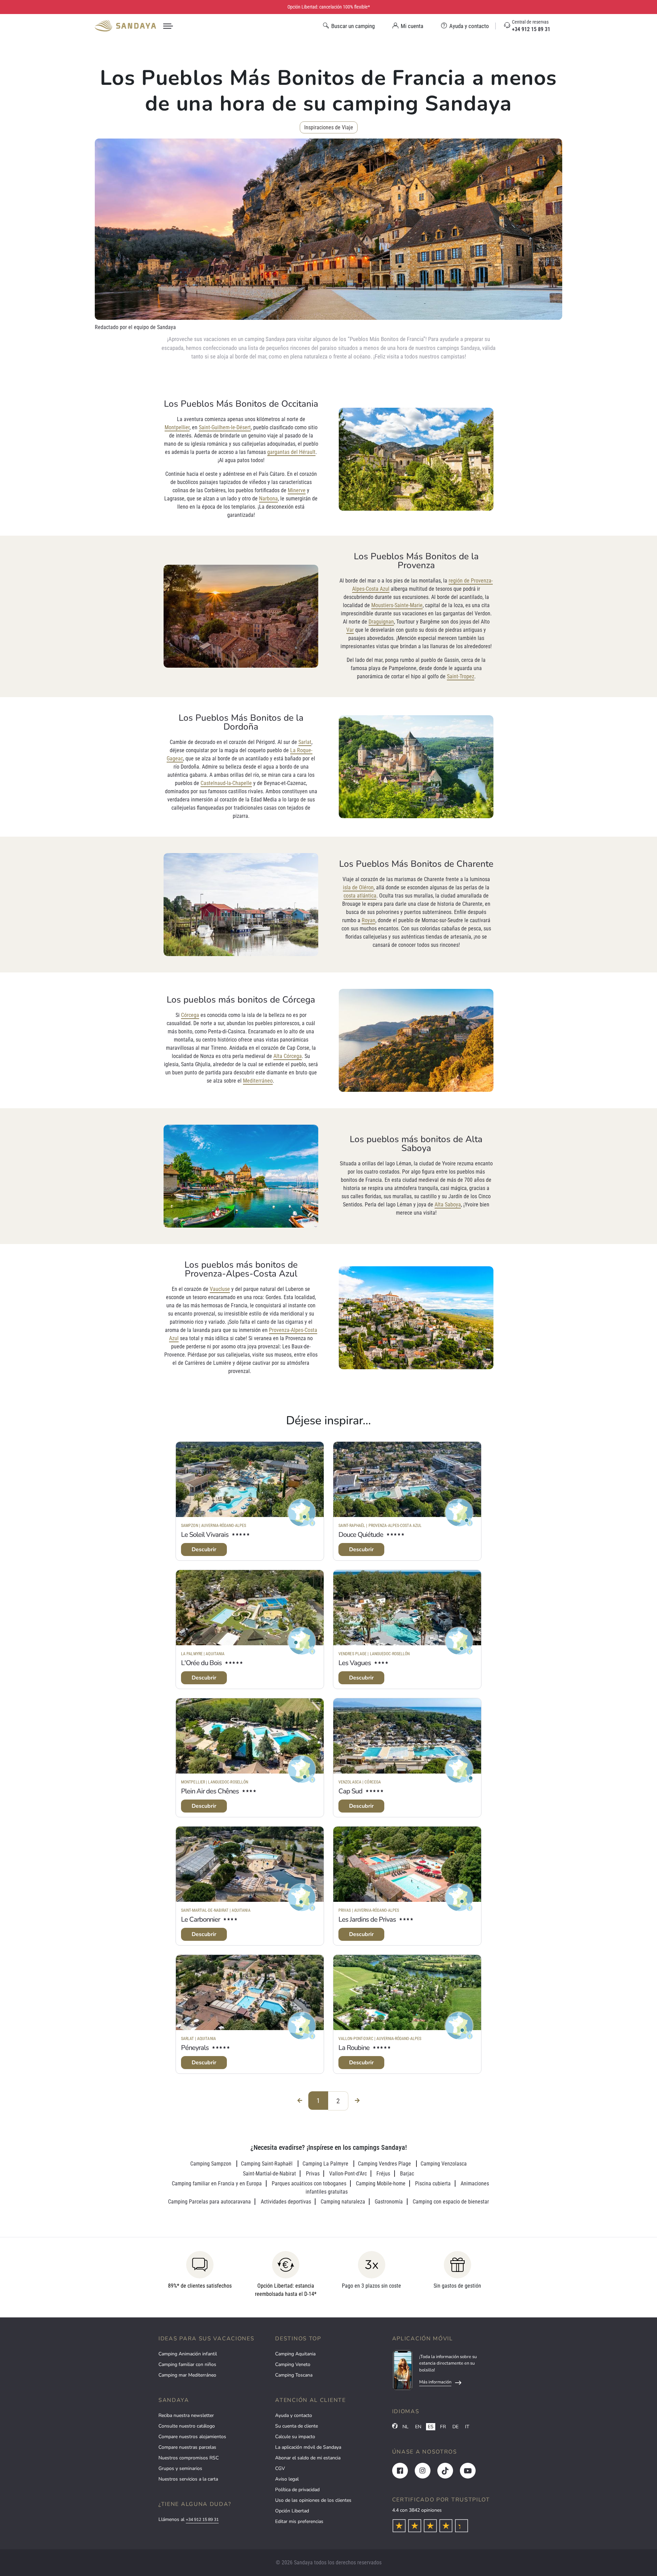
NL (405, 2427)
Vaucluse (220, 1289)
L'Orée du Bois (201, 1663)
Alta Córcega (288, 1056)
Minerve (297, 490)
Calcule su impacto (295, 2437)
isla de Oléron (358, 887)
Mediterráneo (258, 1081)
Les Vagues (355, 1663)
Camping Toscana (294, 2375)
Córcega (190, 1015)
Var (350, 630)
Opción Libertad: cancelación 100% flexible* (329, 7)
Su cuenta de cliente (297, 2426)
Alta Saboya (448, 1205)
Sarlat (305, 742)
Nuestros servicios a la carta (188, 2479)
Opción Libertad (292, 2511)
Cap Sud (350, 1791)
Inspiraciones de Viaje (329, 127)
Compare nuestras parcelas (187, 2447)
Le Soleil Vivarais (205, 1535)
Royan (369, 920)
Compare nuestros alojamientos (192, 2437)
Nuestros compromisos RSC (189, 2458)
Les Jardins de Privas (367, 1919)
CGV (280, 2468)
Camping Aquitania (295, 2354)
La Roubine (354, 2048)
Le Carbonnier (201, 1919)
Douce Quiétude (361, 1535)
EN (418, 2427)
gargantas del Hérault (291, 452)
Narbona (268, 499)
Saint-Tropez (461, 676)
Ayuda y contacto (294, 2415)
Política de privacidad (297, 2490)
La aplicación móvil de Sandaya (308, 2447)
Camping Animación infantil (188, 2354)
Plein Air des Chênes (210, 1791)
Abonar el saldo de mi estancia (308, 2458)
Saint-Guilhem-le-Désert (225, 427)
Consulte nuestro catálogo (187, 2426)
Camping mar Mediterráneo (187, 2375)
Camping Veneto (293, 2364)
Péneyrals (195, 2048)
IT (467, 2427)
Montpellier (177, 427)
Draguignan (381, 622)
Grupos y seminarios (180, 2468)
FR (443, 2427)
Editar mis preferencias (299, 2521)
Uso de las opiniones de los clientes (313, 2500)
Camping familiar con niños (187, 2364)
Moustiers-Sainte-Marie (397, 605)
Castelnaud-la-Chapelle (226, 783)
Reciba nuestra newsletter (186, 2415)
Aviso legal (287, 2479)
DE (455, 2427)
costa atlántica (360, 896)
